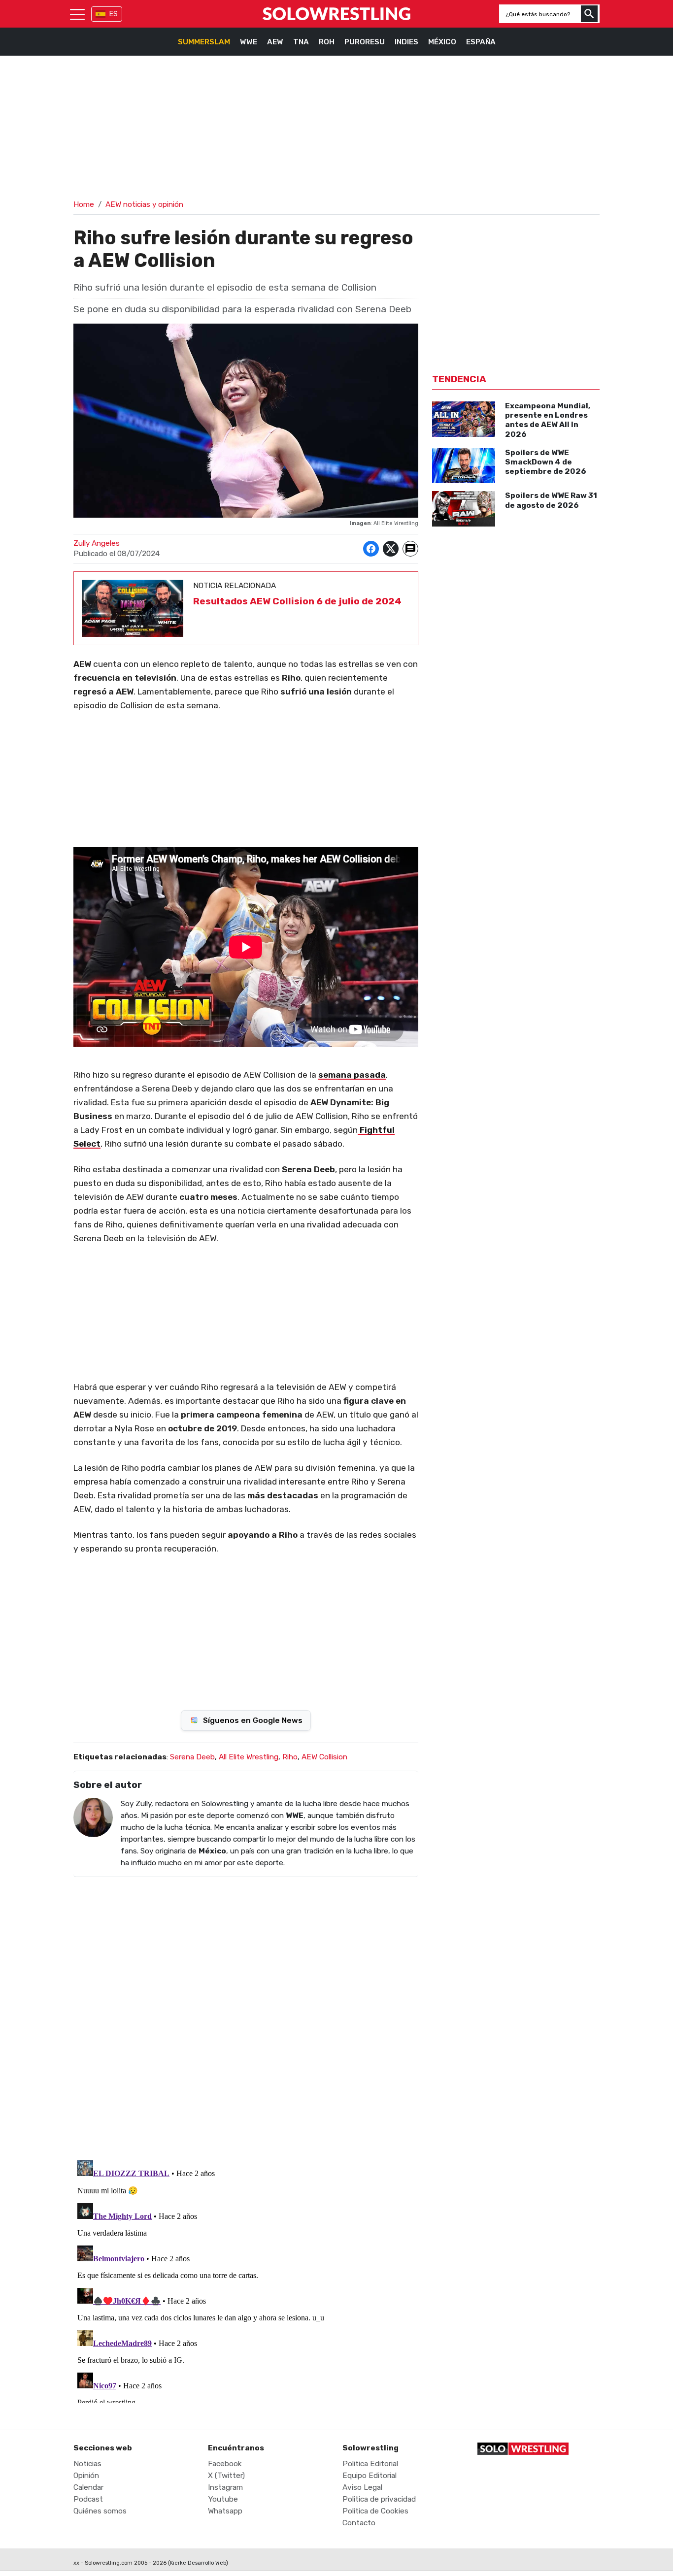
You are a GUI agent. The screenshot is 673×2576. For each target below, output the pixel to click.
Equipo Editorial (370, 2476)
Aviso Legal (362, 2487)
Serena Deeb (192, 1757)
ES (114, 14)
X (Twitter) (226, 2476)
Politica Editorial (370, 2464)
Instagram (225, 2487)
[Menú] (77, 14)
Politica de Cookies (375, 2511)
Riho (290, 1757)
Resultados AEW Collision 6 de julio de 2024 (297, 601)
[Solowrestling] (336, 14)
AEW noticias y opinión (144, 204)
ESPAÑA (481, 42)
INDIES (406, 42)
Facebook (225, 2464)
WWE (249, 42)
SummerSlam (204, 42)
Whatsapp (225, 2511)
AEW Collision (324, 1757)
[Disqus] (246, 2012)
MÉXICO (442, 42)
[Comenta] (410, 549)
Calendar (88, 2487)
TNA (301, 42)
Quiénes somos (100, 2511)
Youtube (223, 2499)
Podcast (88, 2499)
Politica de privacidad (379, 2499)
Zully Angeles (97, 543)
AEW (275, 42)
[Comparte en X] (391, 549)
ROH (327, 42)
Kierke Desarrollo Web (198, 2563)
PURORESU (365, 42)
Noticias (87, 2464)
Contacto (359, 2523)
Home (84, 204)
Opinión (86, 2476)
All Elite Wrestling (249, 1757)
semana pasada (352, 1075)
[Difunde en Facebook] (371, 549)
